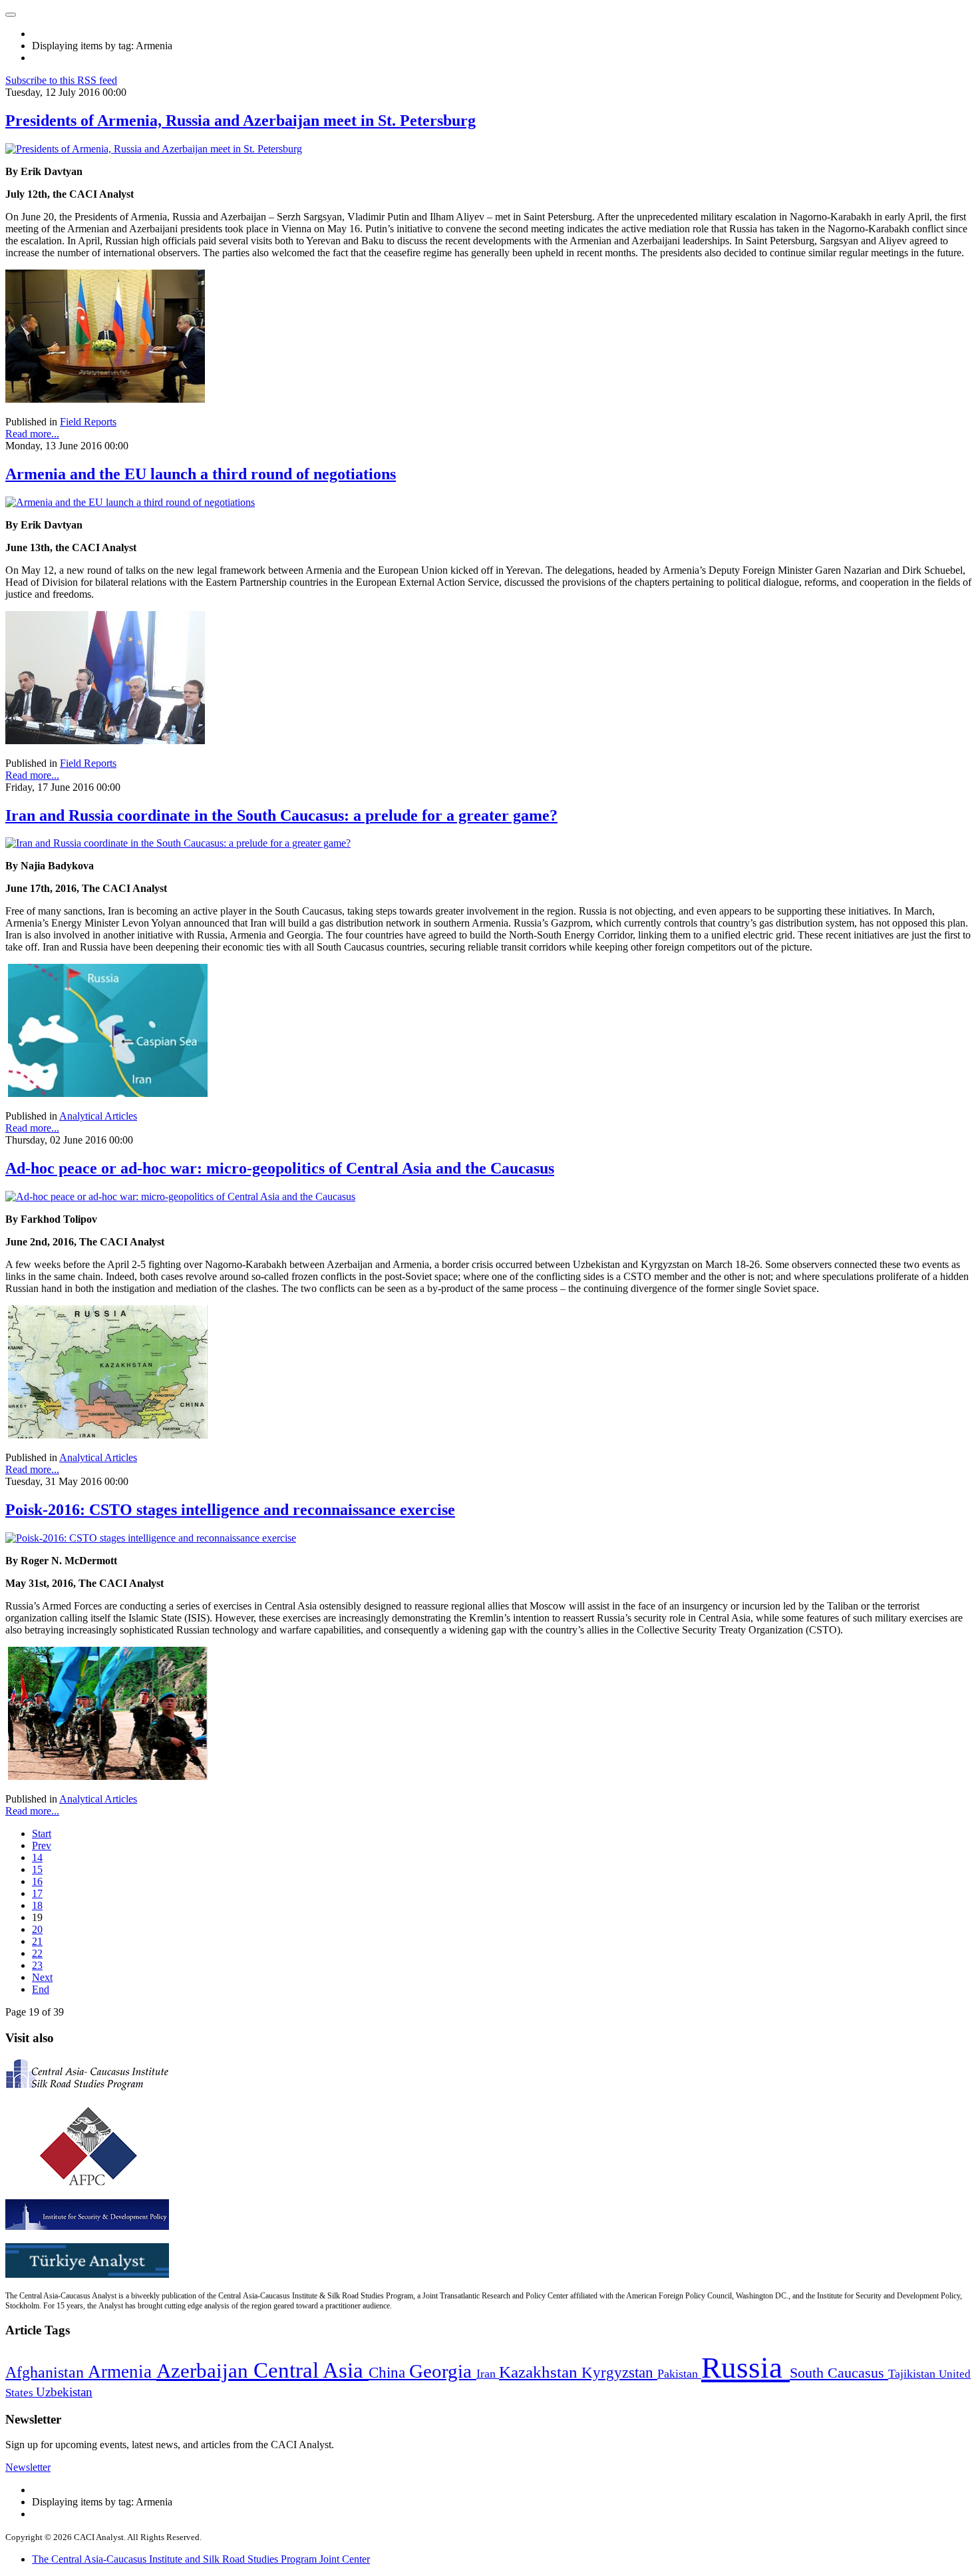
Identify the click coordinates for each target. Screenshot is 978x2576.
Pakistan (679, 2374)
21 (37, 1941)
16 (37, 1881)
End (41, 1989)
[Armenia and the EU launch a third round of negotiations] (130, 502)
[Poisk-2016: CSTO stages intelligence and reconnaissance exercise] (151, 1538)
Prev (42, 1845)
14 (37, 1857)
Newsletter (28, 2467)
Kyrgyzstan (619, 2373)
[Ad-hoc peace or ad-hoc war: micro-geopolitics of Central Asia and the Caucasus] (180, 1196)
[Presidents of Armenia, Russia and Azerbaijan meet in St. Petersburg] (154, 149)
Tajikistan (913, 2374)
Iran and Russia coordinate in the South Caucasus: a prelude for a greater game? (281, 815)
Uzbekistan (64, 2392)
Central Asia (311, 2370)
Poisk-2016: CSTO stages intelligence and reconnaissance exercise (230, 1510)
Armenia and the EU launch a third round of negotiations (201, 474)
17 (37, 1893)
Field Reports (88, 422)
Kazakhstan (540, 2372)
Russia (745, 2368)
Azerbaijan (205, 2371)
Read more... (32, 434)
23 (37, 1965)
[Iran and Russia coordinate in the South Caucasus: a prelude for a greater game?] (178, 843)
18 (37, 1905)
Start (42, 1833)
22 (37, 1953)
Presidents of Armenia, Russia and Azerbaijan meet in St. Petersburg (241, 120)
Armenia (122, 2372)
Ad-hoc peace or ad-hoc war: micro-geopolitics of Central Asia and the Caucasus (280, 1168)
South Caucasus (839, 2373)
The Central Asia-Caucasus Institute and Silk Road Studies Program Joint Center (201, 2559)
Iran (488, 2374)
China (389, 2373)
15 (37, 1869)
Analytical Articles (98, 1116)
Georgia (443, 2371)
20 (37, 1929)
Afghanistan (47, 2372)
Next (42, 1977)
